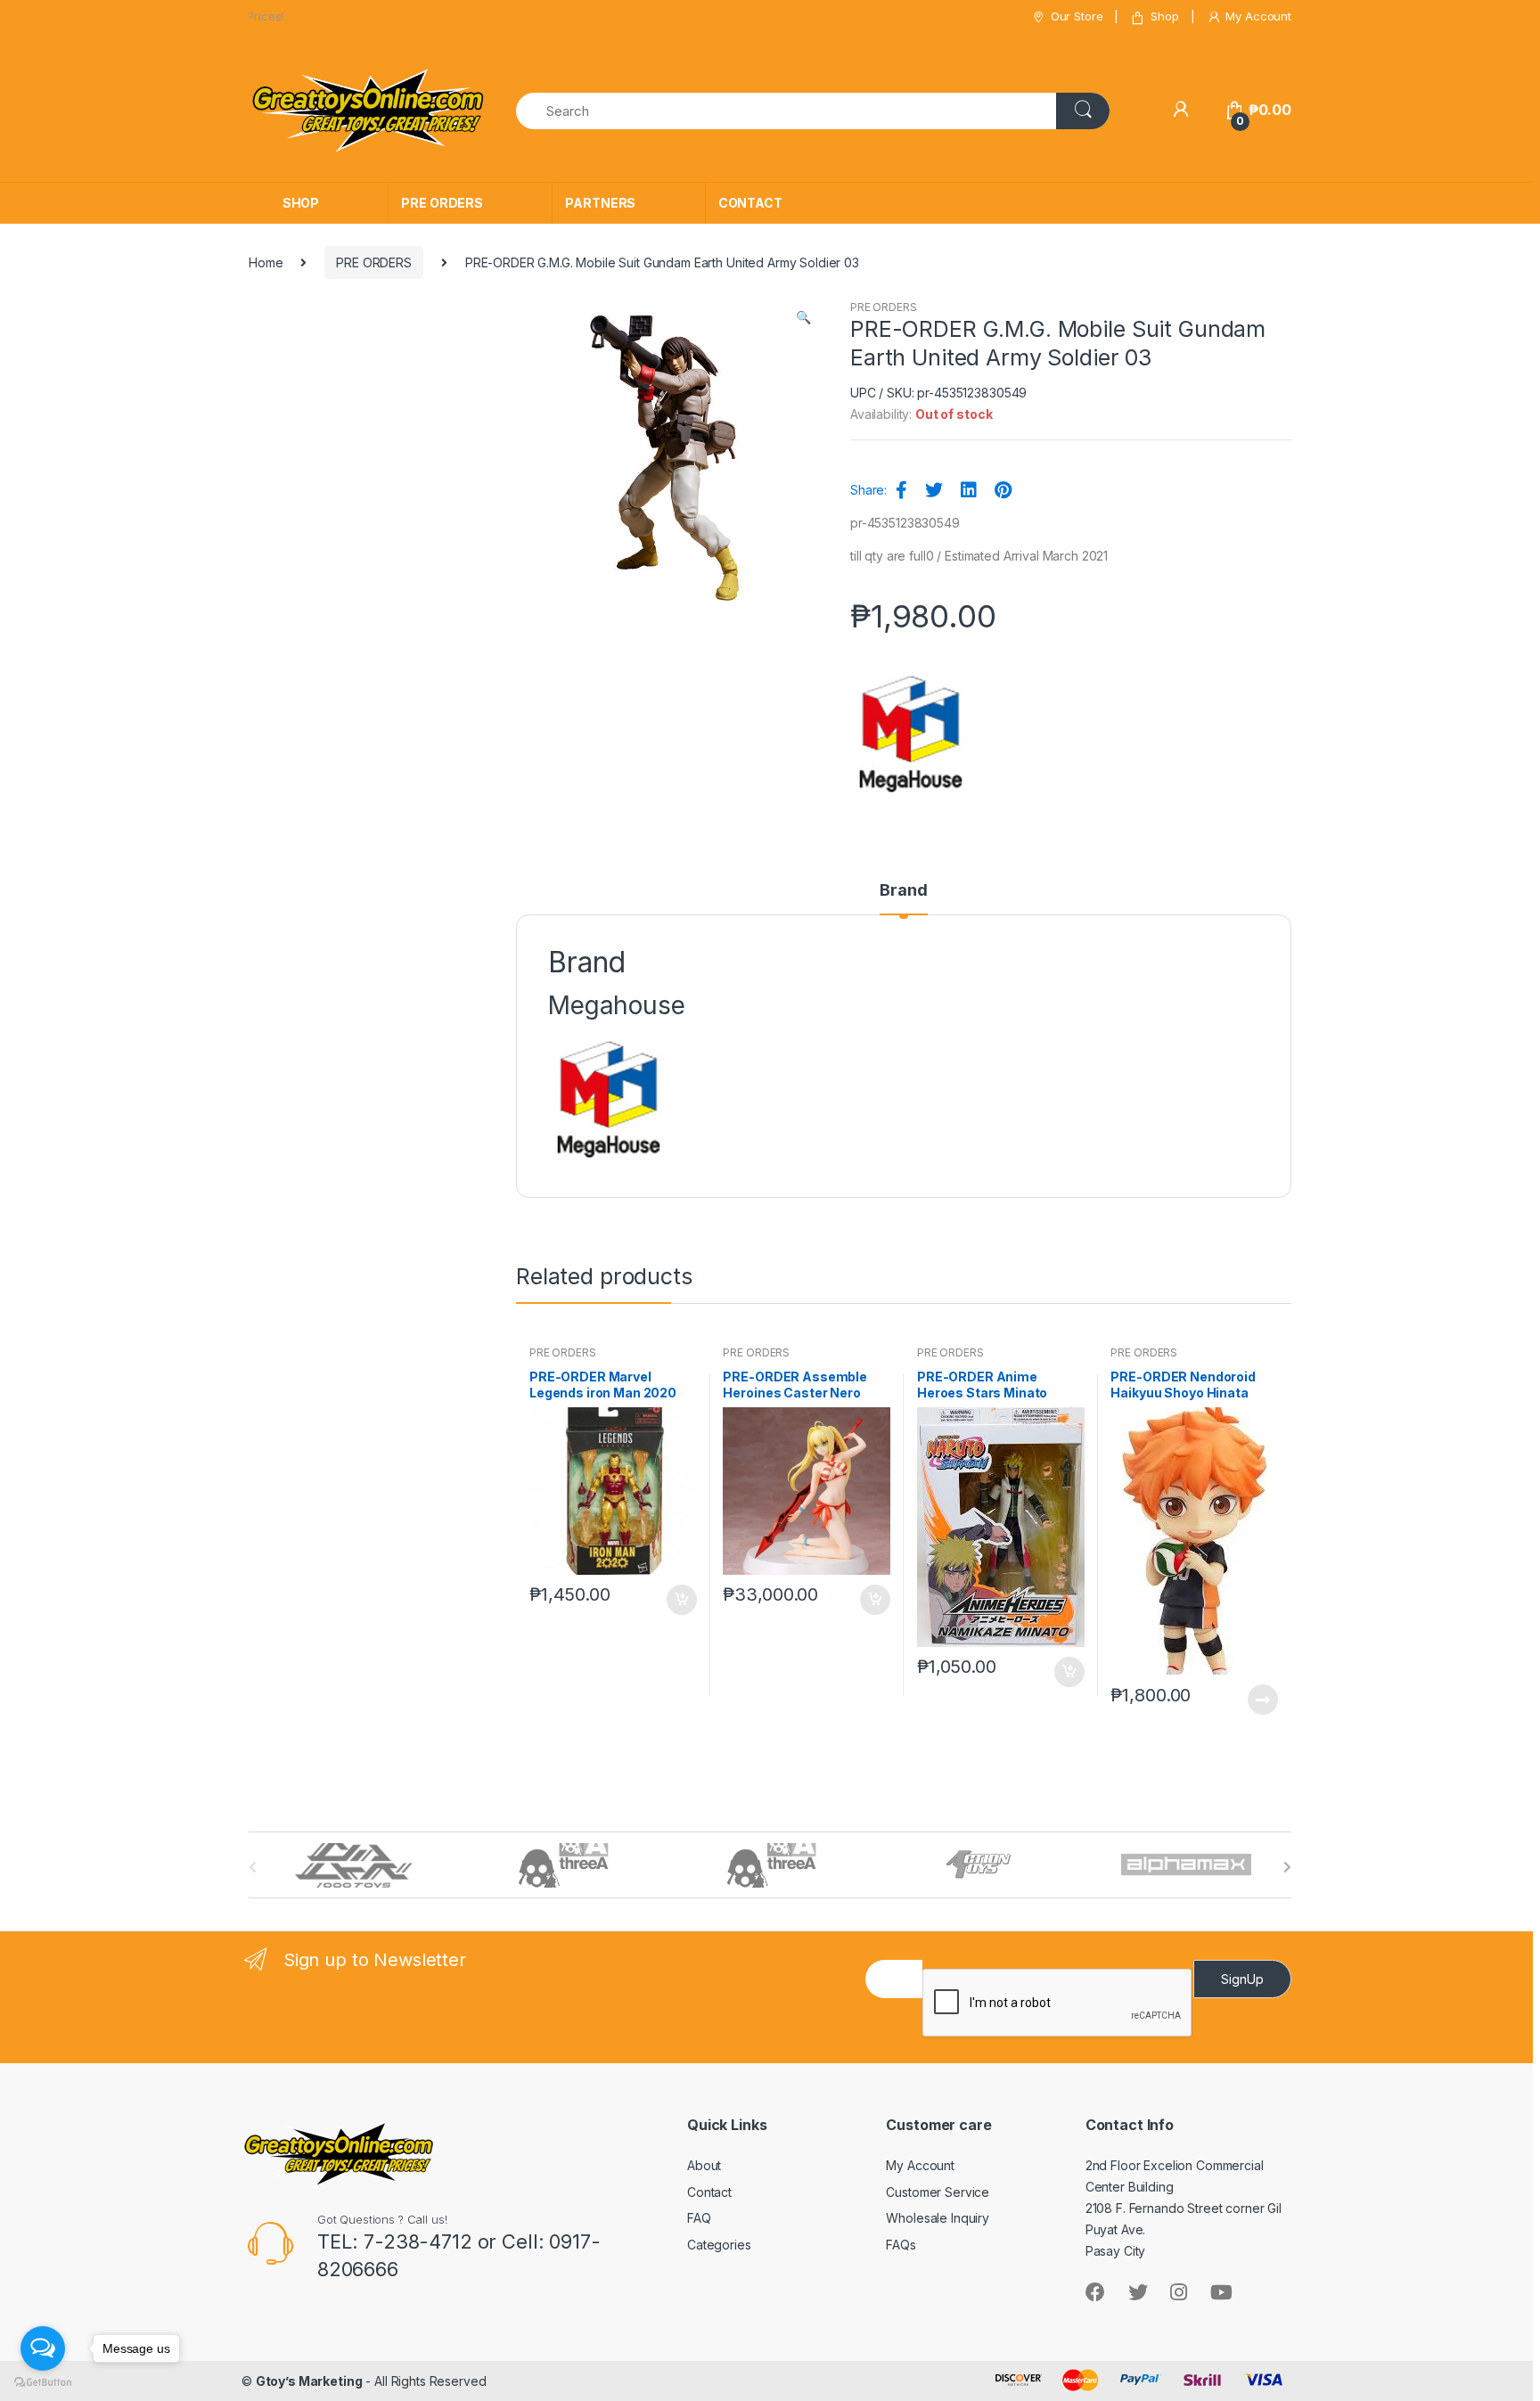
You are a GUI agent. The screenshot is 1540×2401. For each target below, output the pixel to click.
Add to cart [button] (681, 1600)
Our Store (1077, 16)
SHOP (301, 203)
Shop (1164, 16)
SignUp (1242, 1979)
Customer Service (938, 2192)
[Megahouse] (911, 733)
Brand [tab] (903, 891)
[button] (803, 319)
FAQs (901, 2245)
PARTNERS (600, 203)
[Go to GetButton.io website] (43, 2383)
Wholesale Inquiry (938, 2218)
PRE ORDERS (442, 203)
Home (266, 262)
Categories (719, 2245)
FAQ (699, 2218)
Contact (709, 2192)
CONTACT (750, 203)
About (704, 2165)
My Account (1258, 16)
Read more (1262, 1700)
